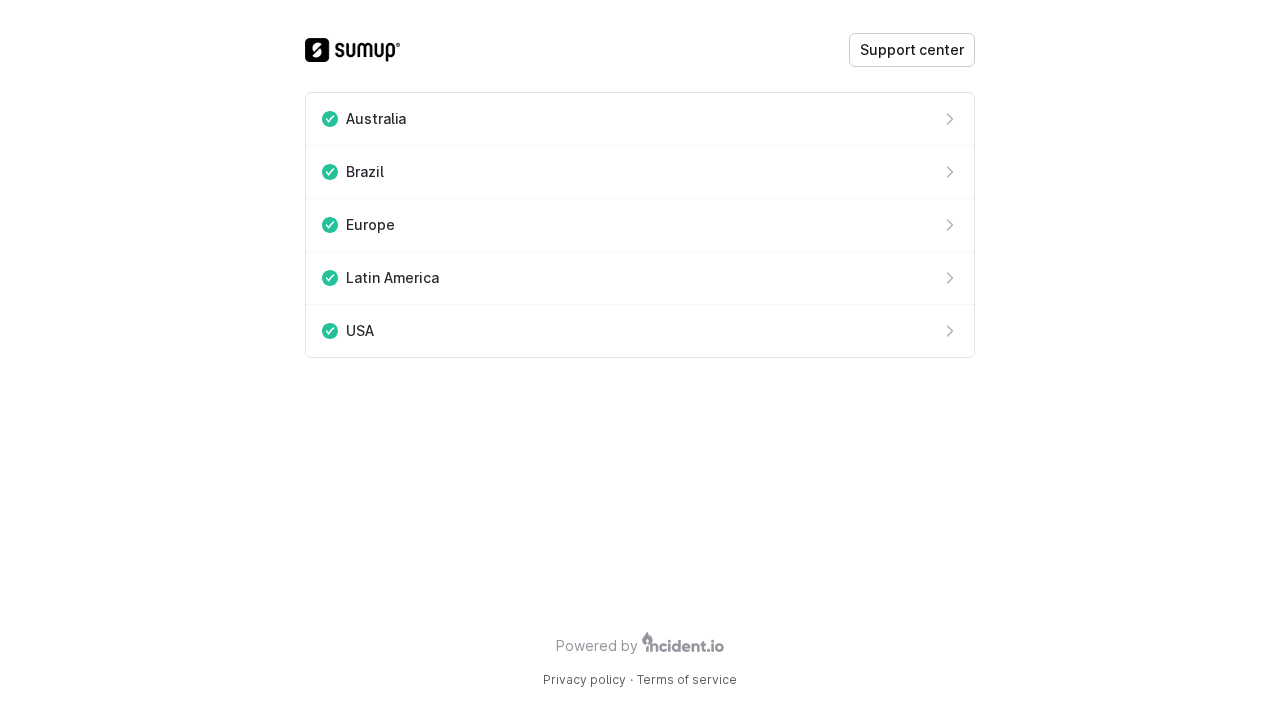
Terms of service (687, 679)
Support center (912, 49)
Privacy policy (584, 679)
